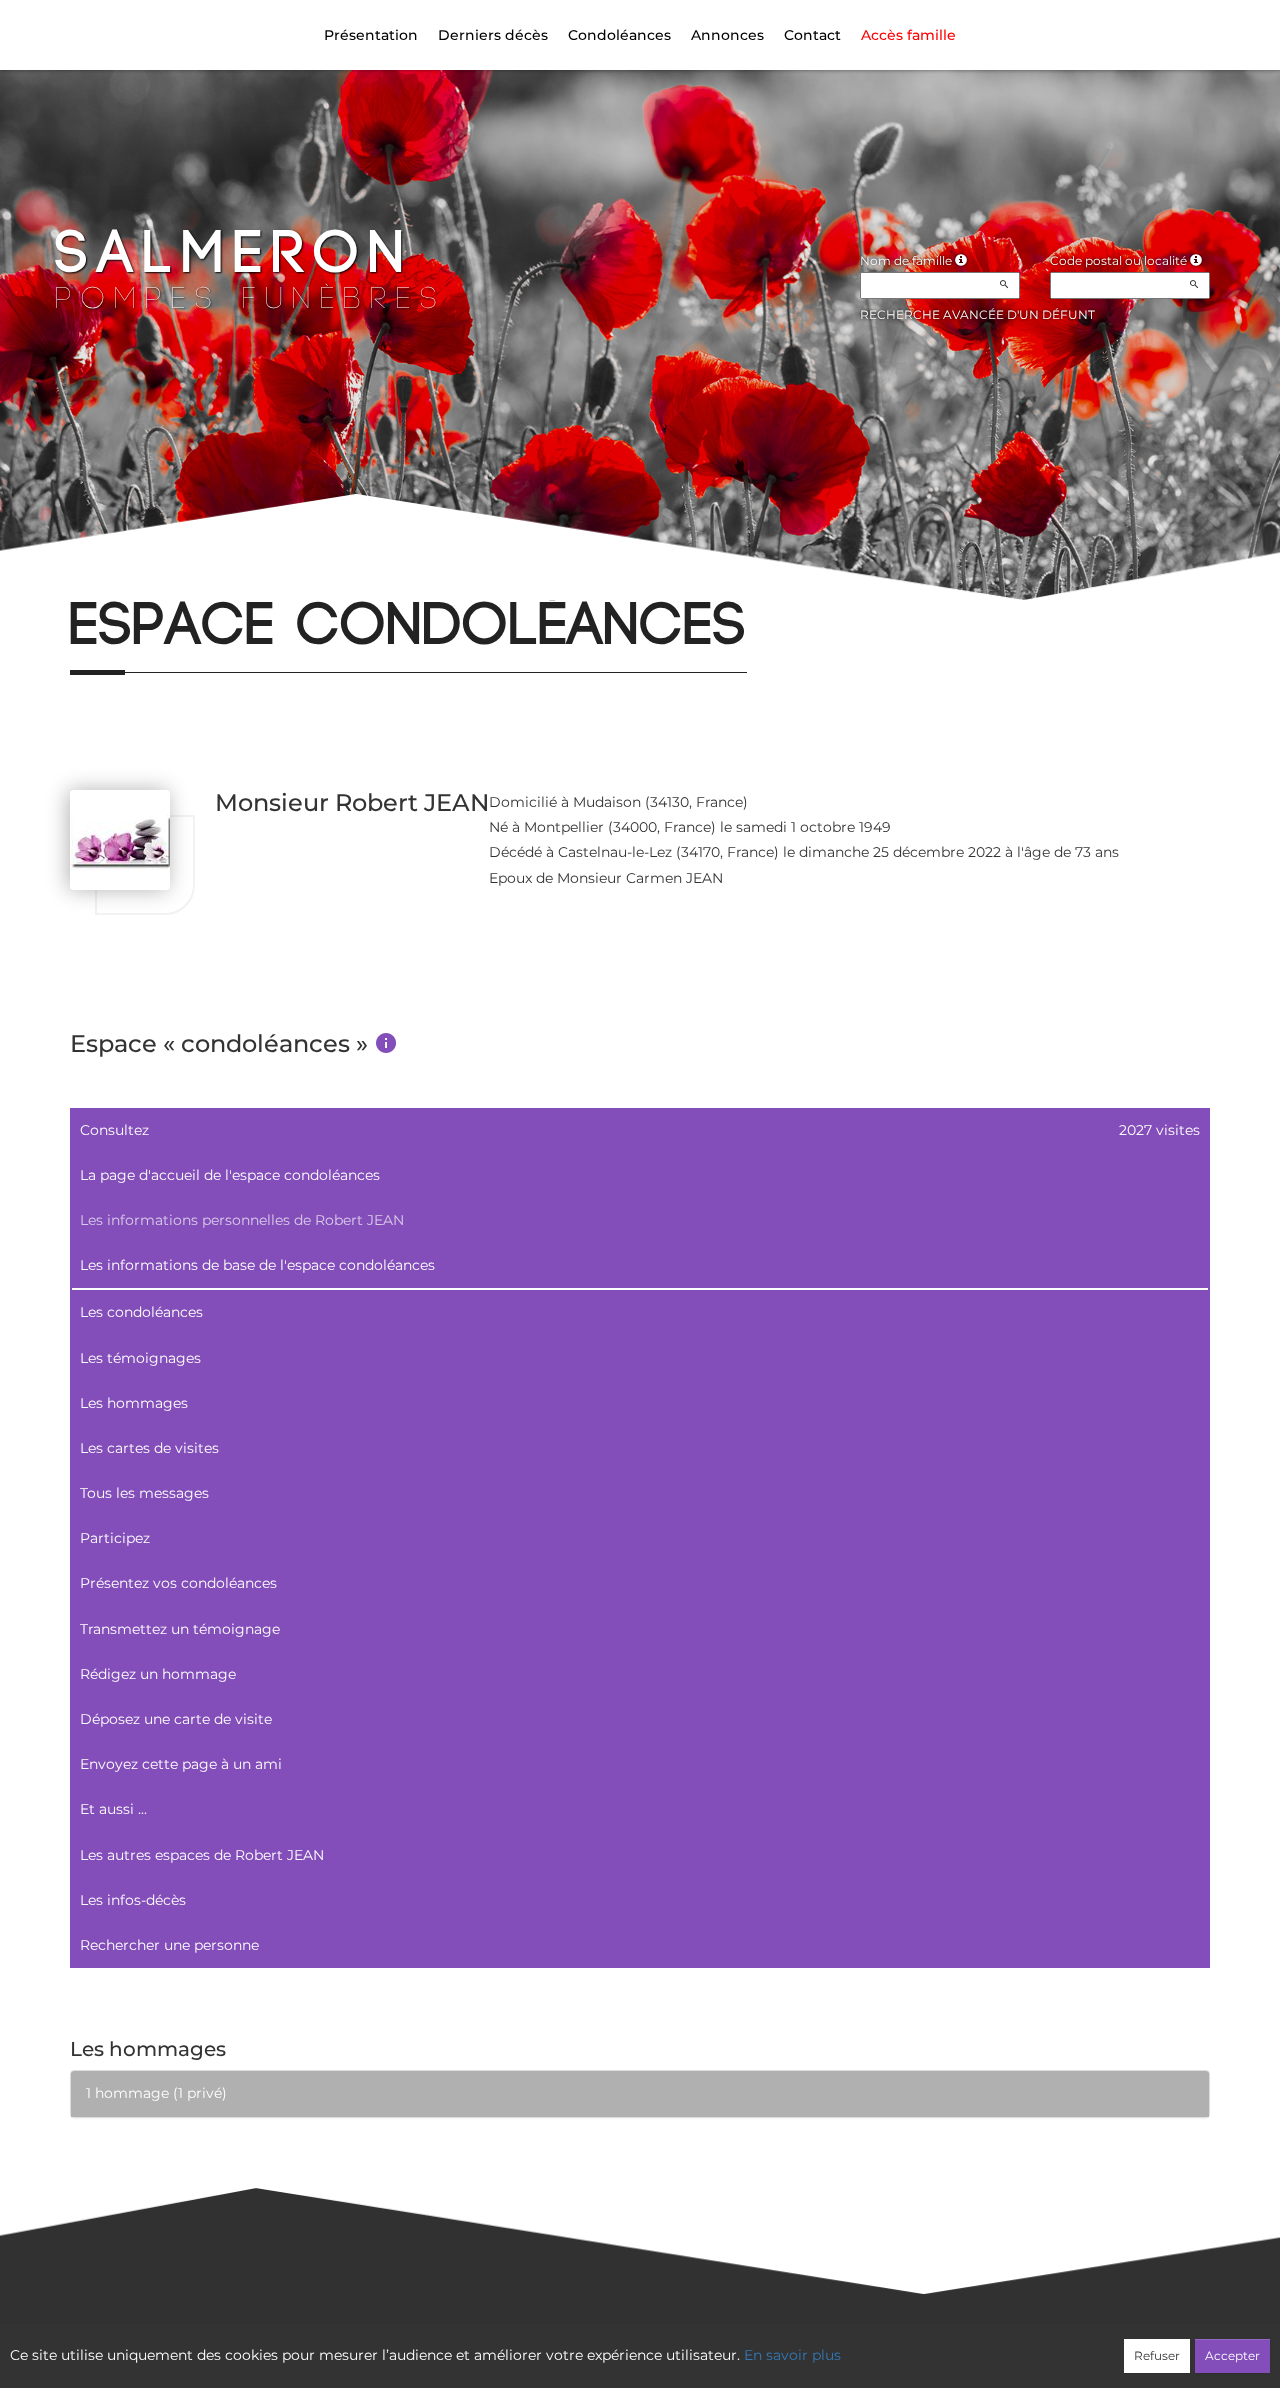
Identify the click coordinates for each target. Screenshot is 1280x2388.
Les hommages (134, 1403)
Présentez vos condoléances (178, 1583)
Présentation (371, 35)
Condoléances (619, 35)
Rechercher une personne (169, 1945)
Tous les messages (144, 1493)
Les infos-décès (133, 1900)
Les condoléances (141, 1312)
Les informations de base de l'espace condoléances (257, 1265)
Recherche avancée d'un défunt (977, 314)
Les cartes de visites (149, 1448)
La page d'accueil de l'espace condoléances (230, 1175)
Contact (812, 35)
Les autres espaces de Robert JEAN (202, 1855)
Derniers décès (493, 35)
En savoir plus (792, 2355)
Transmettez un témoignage (180, 1629)
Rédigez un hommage (158, 1674)
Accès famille (908, 35)
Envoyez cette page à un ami (181, 1764)
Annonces (727, 35)
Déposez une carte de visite (176, 1719)
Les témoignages (140, 1358)
